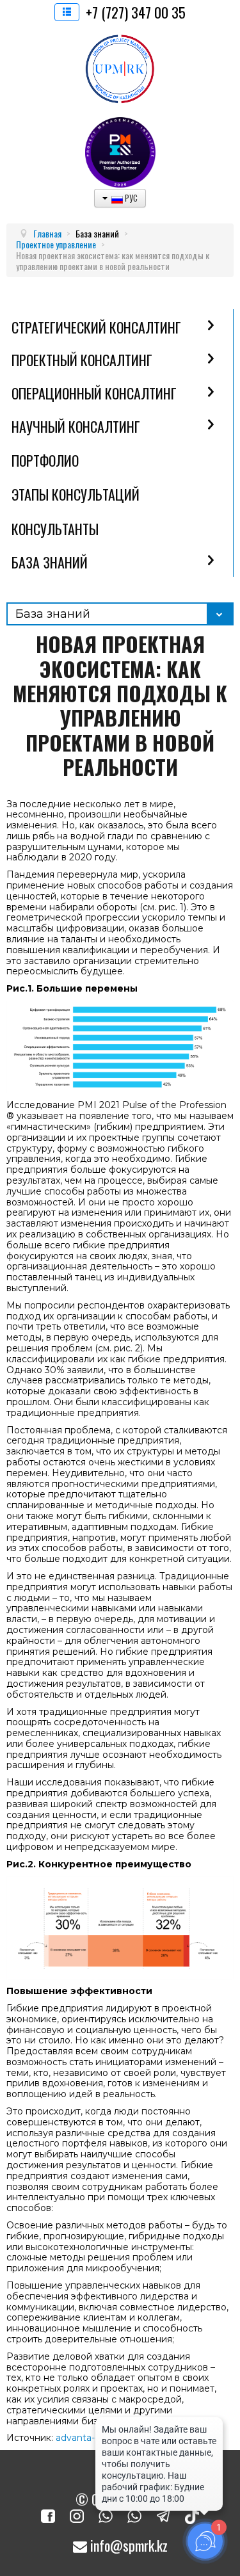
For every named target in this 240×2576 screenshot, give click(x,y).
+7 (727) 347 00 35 (136, 12)
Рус (130, 198)
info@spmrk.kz (127, 2545)
